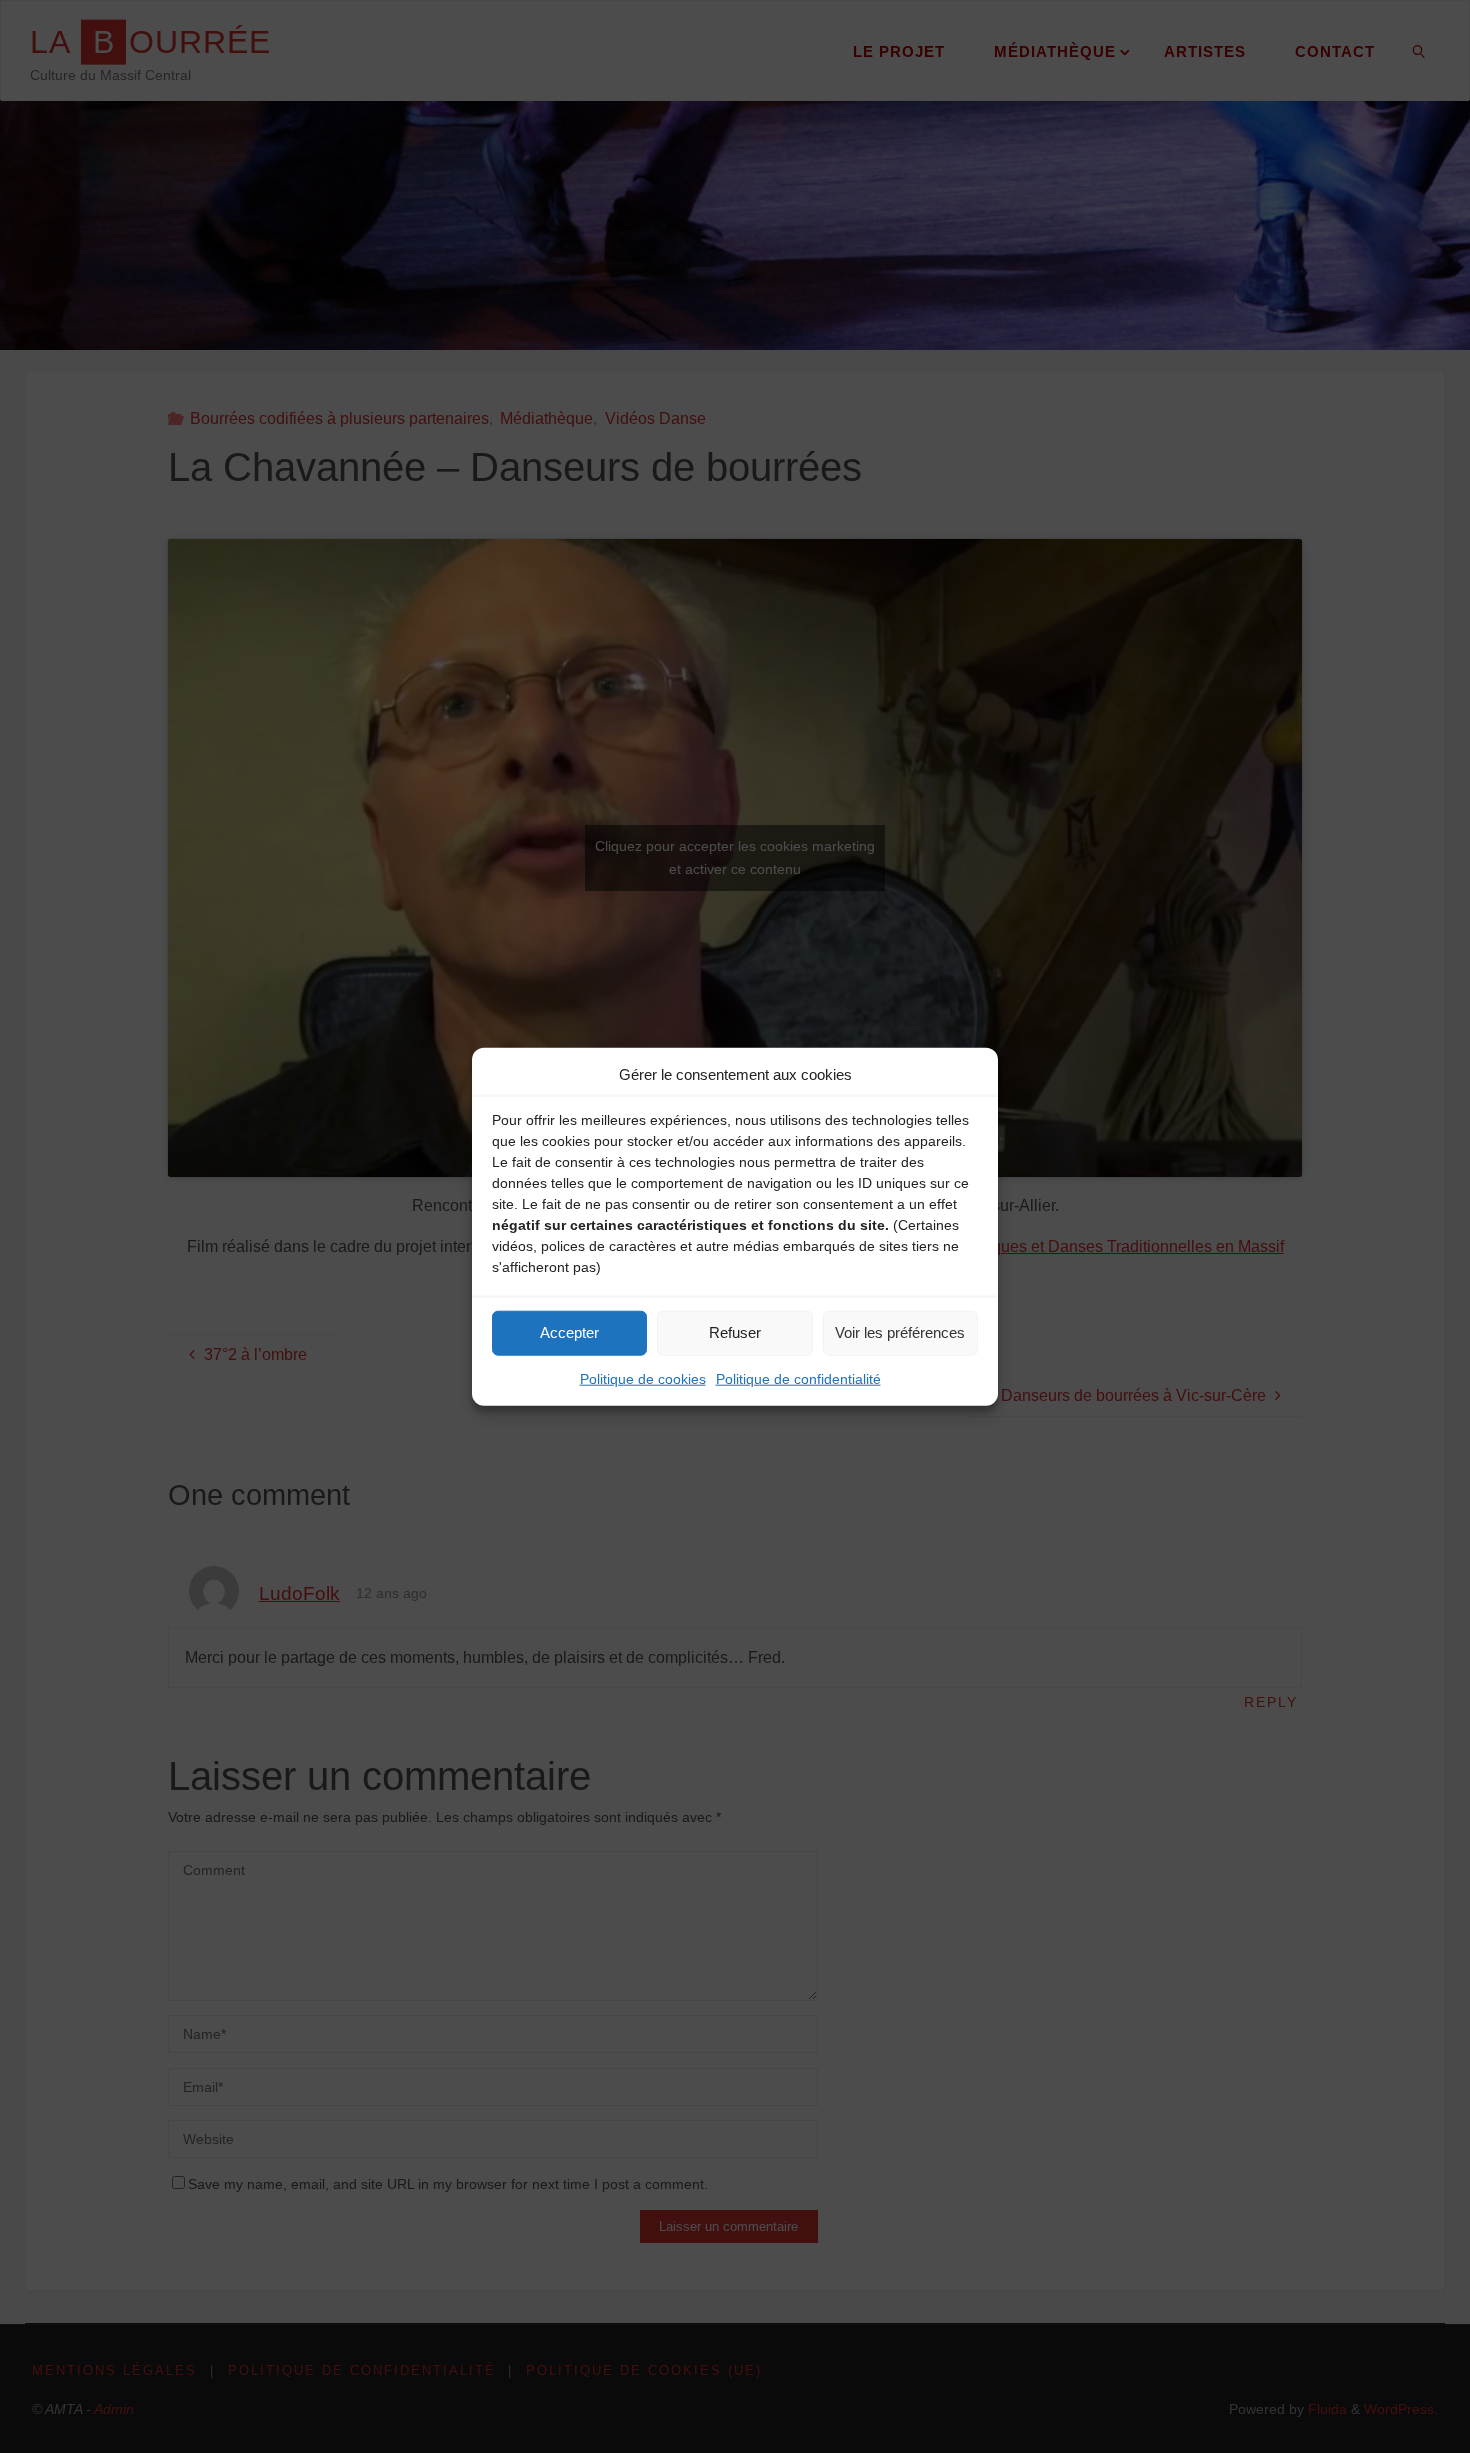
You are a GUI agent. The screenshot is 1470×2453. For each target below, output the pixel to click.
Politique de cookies (643, 1378)
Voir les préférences (900, 1332)
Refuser (735, 1332)
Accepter (569, 1332)
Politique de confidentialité (798, 1378)
